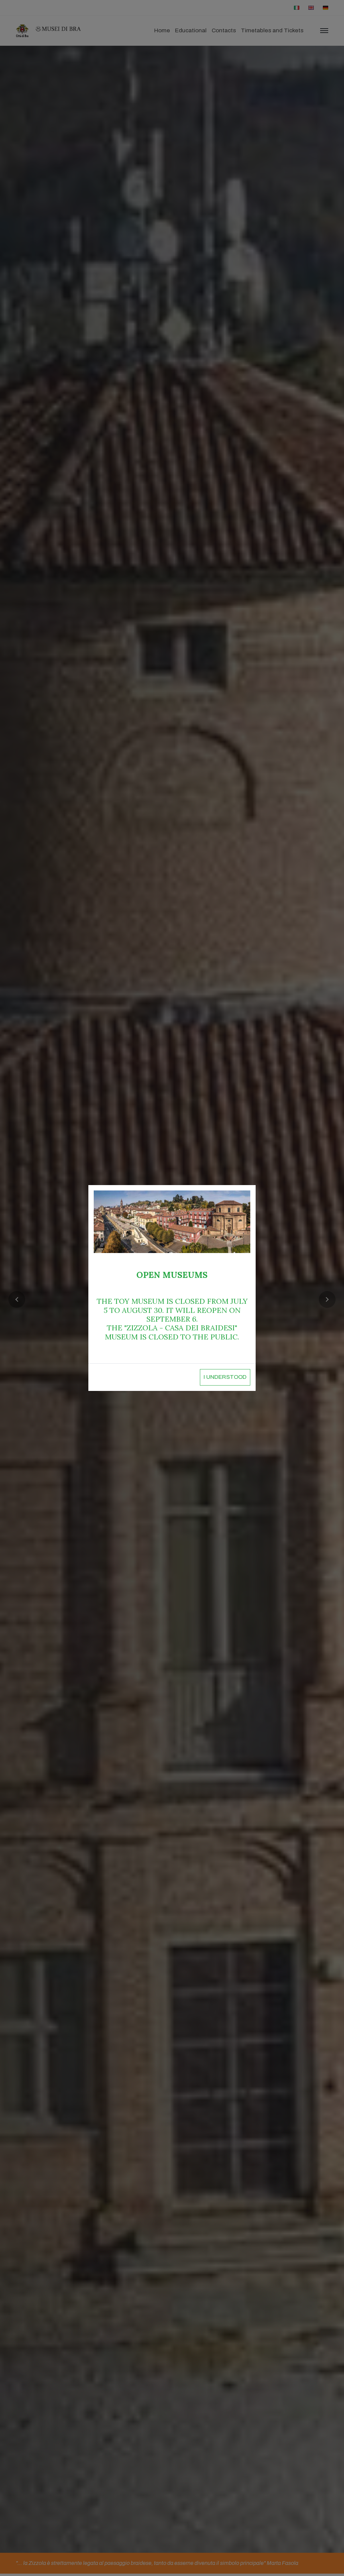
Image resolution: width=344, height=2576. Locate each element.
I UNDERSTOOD (225, 1377)
